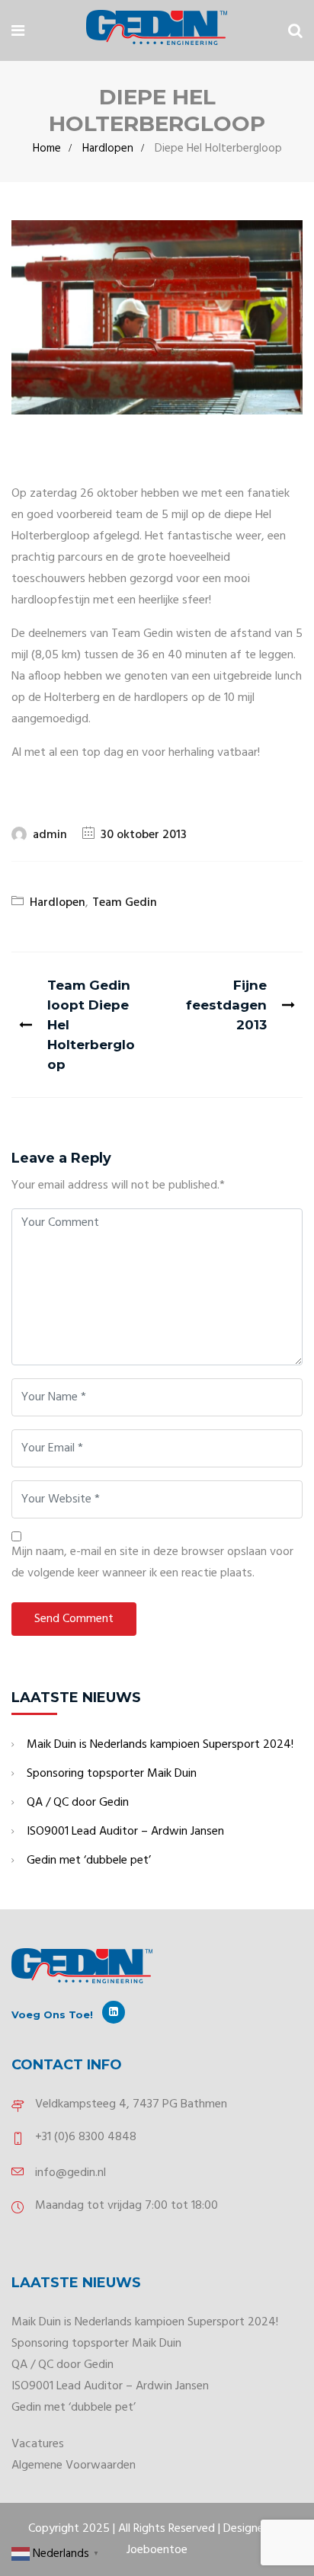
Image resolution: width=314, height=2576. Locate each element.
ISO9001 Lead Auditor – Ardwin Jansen (125, 1832)
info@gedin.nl (70, 2173)
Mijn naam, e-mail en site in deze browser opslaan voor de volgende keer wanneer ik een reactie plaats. (152, 1563)
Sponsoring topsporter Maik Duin (112, 1774)
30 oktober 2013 (144, 835)
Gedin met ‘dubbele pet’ (89, 1861)
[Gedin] (157, 30)
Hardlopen (108, 149)
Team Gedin (125, 903)
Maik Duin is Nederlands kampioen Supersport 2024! (160, 1745)
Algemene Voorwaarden (74, 2466)
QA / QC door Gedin (78, 1803)
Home (47, 149)
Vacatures (38, 2444)
